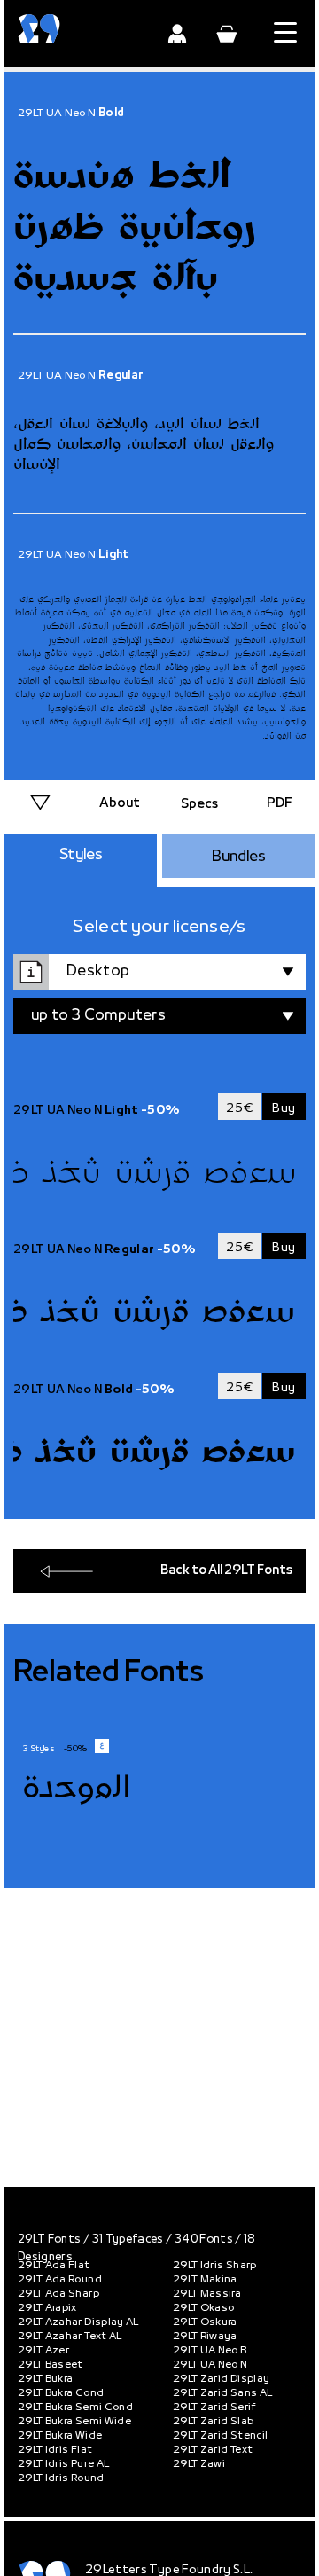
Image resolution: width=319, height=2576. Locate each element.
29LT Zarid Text (213, 2450)
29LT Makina (205, 2280)
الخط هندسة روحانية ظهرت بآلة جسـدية (135, 227)
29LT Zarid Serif (215, 2408)
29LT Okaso (204, 2308)
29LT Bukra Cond (61, 2393)
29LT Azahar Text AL (70, 2337)
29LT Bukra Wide (60, 2436)
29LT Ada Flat (54, 2266)
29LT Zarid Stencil (220, 2436)
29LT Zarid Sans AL (222, 2393)
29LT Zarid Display (221, 2379)
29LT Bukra (46, 2379)
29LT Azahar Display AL (78, 2322)
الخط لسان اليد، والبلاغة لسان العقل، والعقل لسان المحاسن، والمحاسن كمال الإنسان (144, 445)
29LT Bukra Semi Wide (74, 2422)
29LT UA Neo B (210, 2351)
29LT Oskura (205, 2322)
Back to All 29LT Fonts (226, 1571)
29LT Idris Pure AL (63, 2464)
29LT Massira (207, 2294)
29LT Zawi (199, 2464)
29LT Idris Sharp (215, 2266)
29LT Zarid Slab (213, 2422)
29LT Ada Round (60, 2280)
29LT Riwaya (205, 2337)
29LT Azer (43, 2351)
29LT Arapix (47, 2308)
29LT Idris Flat (55, 2450)
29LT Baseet (51, 2365)
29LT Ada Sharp (58, 2294)
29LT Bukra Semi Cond (75, 2408)
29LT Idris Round (61, 2478)
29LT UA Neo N (210, 2365)
